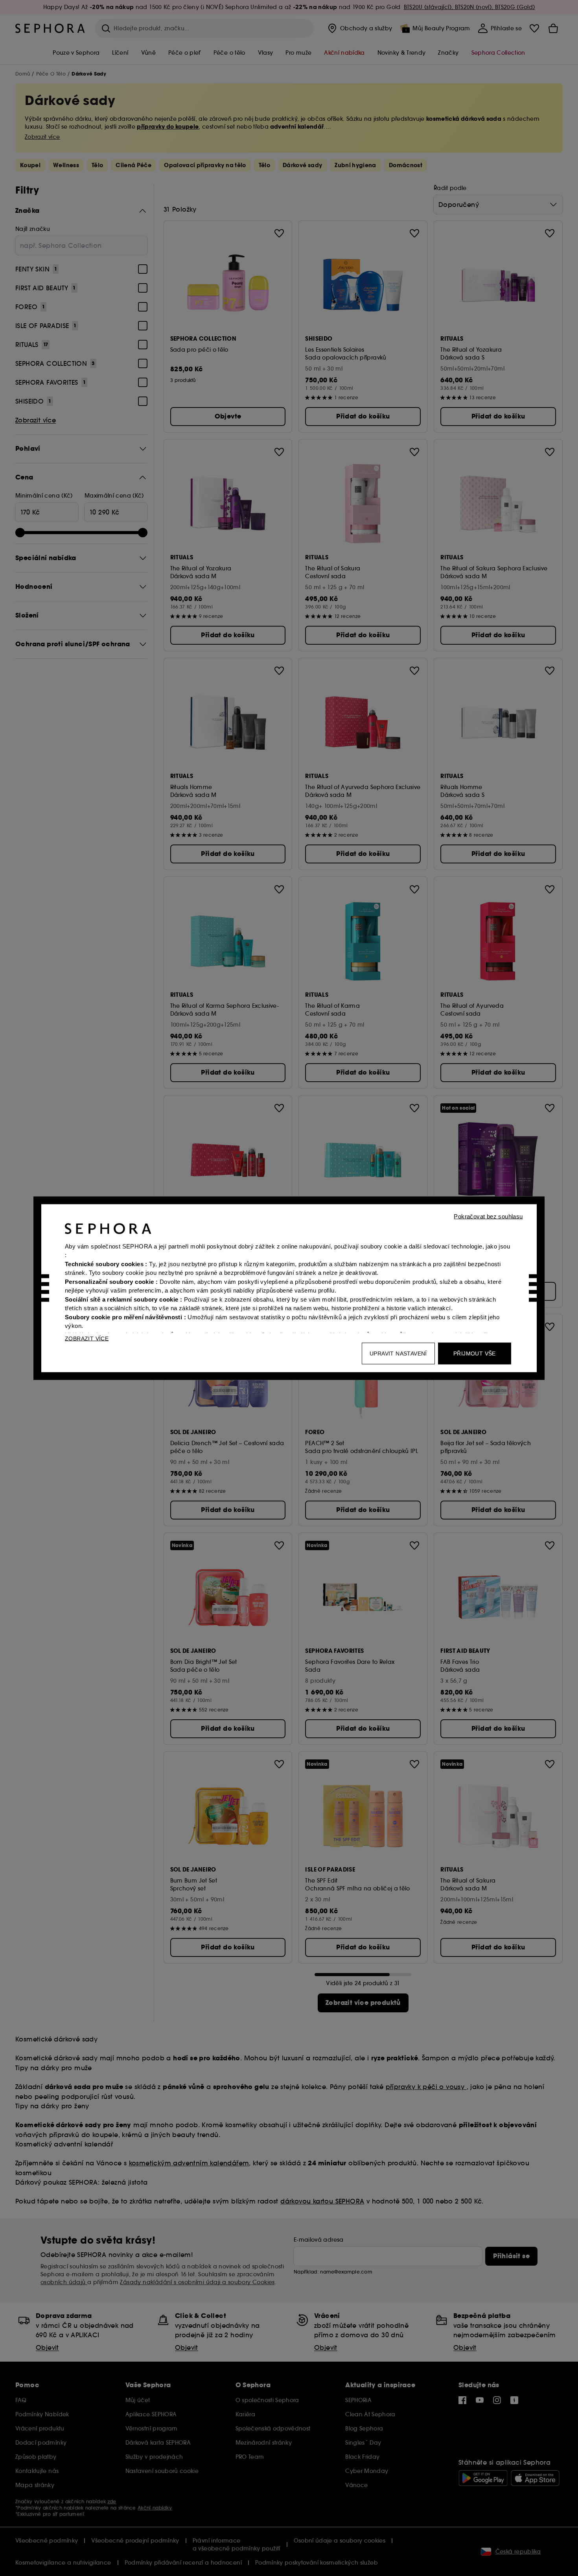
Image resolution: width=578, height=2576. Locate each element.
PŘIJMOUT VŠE (475, 1353)
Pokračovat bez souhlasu (488, 1216)
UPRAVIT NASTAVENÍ (398, 1353)
